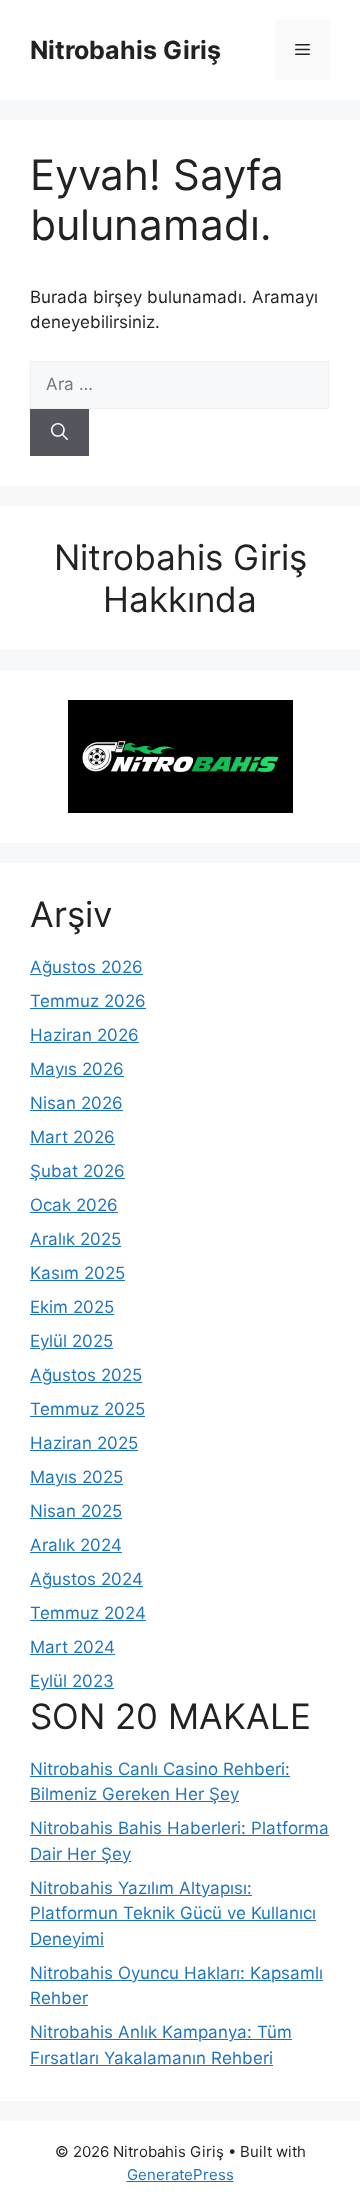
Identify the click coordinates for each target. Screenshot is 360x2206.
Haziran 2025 (84, 1443)
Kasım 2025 (77, 1273)
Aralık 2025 (75, 1239)
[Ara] (59, 433)
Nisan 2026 (76, 1103)
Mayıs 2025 (76, 1477)
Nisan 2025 (76, 1511)
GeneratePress (180, 2174)
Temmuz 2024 (88, 1613)
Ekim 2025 (72, 1307)
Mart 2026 (72, 1137)
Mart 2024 (72, 1647)
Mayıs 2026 (77, 1069)
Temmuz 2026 (88, 1001)
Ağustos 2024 (86, 1579)
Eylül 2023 (72, 1681)
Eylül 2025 (71, 1341)
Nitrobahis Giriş (125, 50)
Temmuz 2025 (87, 1409)
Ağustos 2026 (86, 967)
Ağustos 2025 (86, 1375)
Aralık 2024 (76, 1545)
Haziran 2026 (84, 1035)
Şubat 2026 (77, 1171)
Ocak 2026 (74, 1205)
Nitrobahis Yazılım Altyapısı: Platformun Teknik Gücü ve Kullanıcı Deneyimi (173, 1913)
